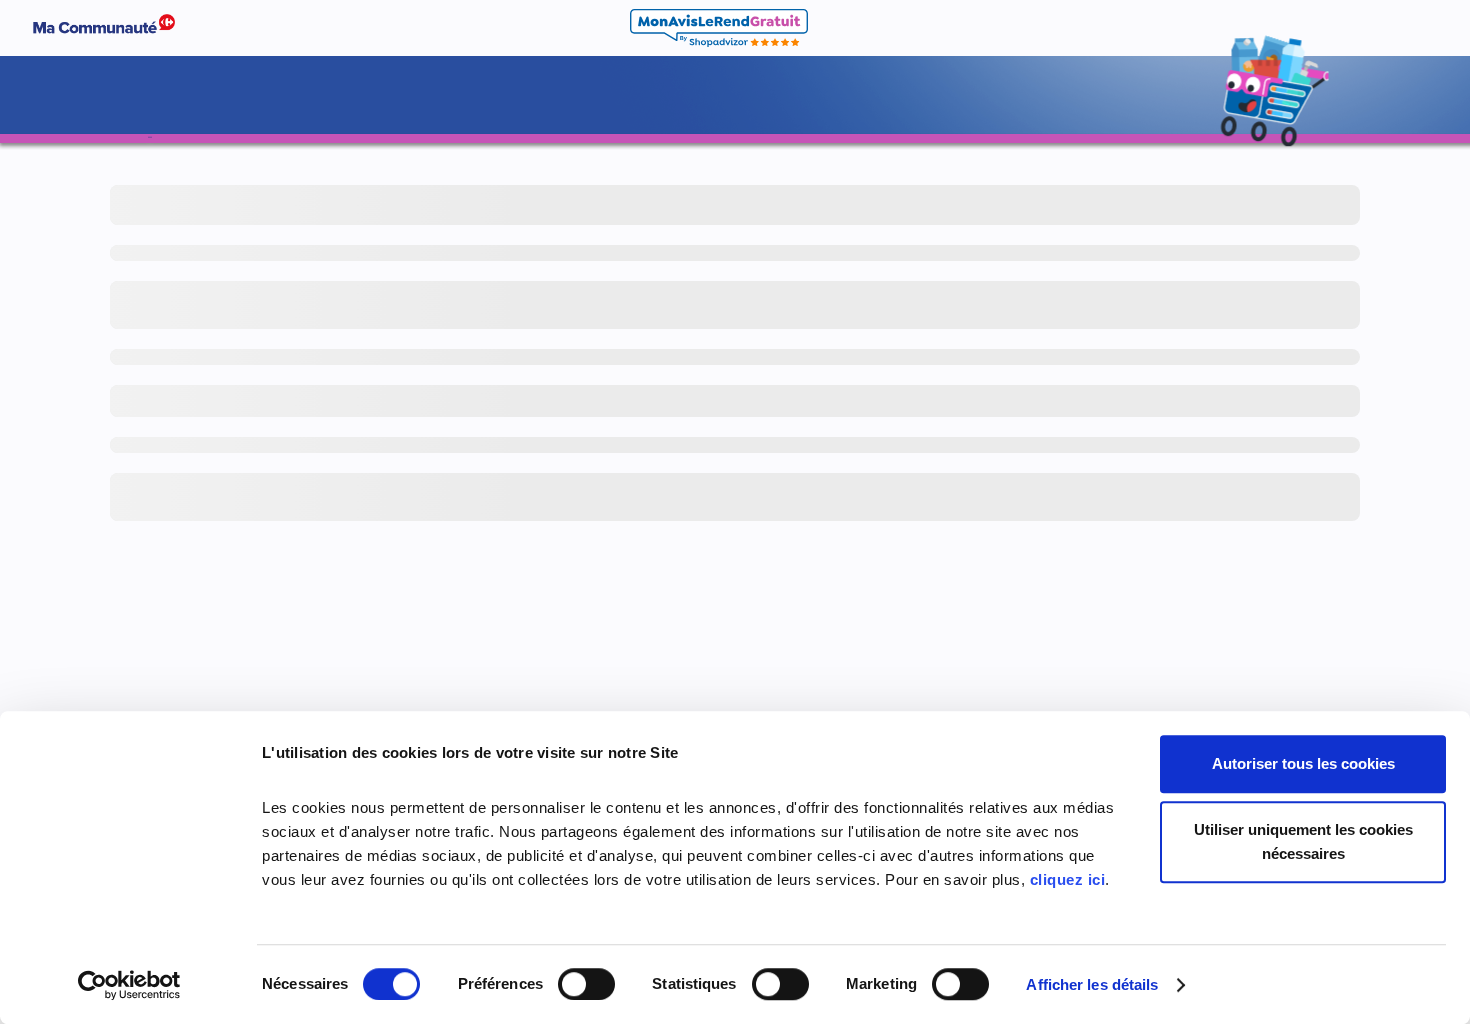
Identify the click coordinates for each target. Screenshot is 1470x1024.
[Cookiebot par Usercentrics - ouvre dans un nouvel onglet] (129, 985)
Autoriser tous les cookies (1303, 763)
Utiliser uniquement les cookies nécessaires (1303, 841)
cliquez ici (1068, 879)
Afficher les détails (1092, 984)
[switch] (586, 984)
